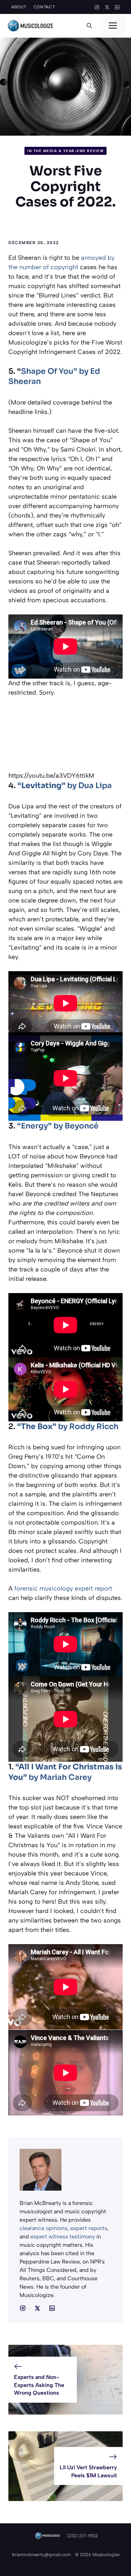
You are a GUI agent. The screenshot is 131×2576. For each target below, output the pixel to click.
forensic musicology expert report (63, 1588)
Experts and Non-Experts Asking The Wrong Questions (39, 2385)
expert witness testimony (63, 2237)
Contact (44, 7)
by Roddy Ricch (68, 1426)
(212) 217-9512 (82, 2536)
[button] (89, 26)
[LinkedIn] (117, 7)
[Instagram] (97, 7)
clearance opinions (43, 2228)
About (19, 7)
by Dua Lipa (65, 785)
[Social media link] (23, 2308)
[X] (107, 7)
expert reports (89, 2228)
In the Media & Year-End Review (65, 151)
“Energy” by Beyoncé (58, 1126)
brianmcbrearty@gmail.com (41, 2555)
